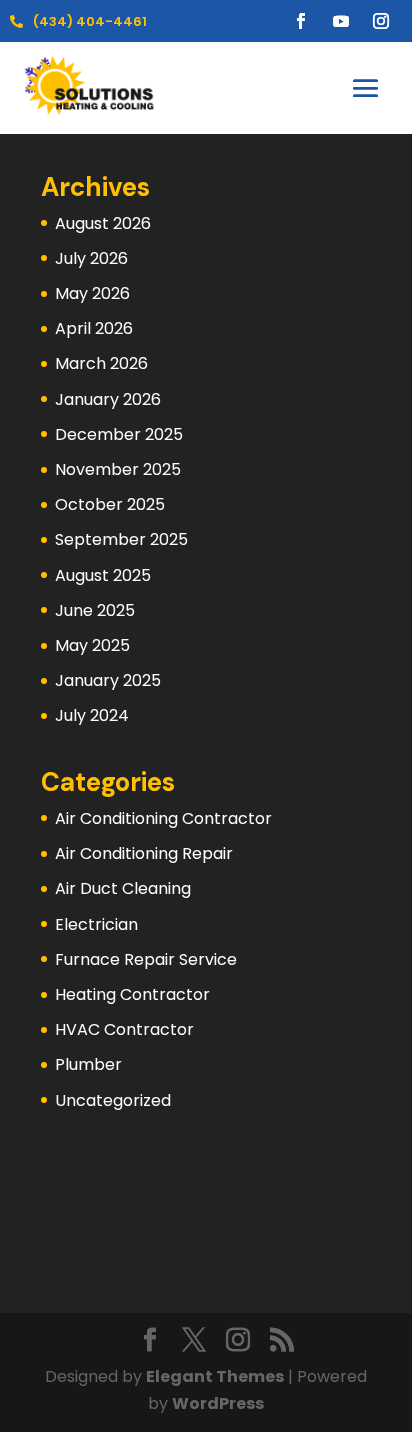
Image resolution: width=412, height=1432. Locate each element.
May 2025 (92, 645)
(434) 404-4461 (90, 21)
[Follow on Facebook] (301, 21)
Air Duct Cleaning (123, 888)
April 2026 (94, 328)
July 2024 (92, 715)
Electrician (96, 924)
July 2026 (91, 258)
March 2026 (101, 363)
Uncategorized (113, 1100)
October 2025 (110, 504)
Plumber (88, 1064)
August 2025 (103, 575)
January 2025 (108, 680)
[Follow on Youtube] (341, 21)
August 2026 (103, 223)
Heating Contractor (132, 994)
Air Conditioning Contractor (163, 818)
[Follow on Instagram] (381, 21)
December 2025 (119, 434)
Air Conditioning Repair (144, 853)
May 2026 (92, 293)
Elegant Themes (215, 1376)
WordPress (218, 1403)
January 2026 (108, 399)
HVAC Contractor (124, 1029)
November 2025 (118, 469)
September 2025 (121, 539)
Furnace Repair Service (146, 959)
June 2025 (95, 610)
